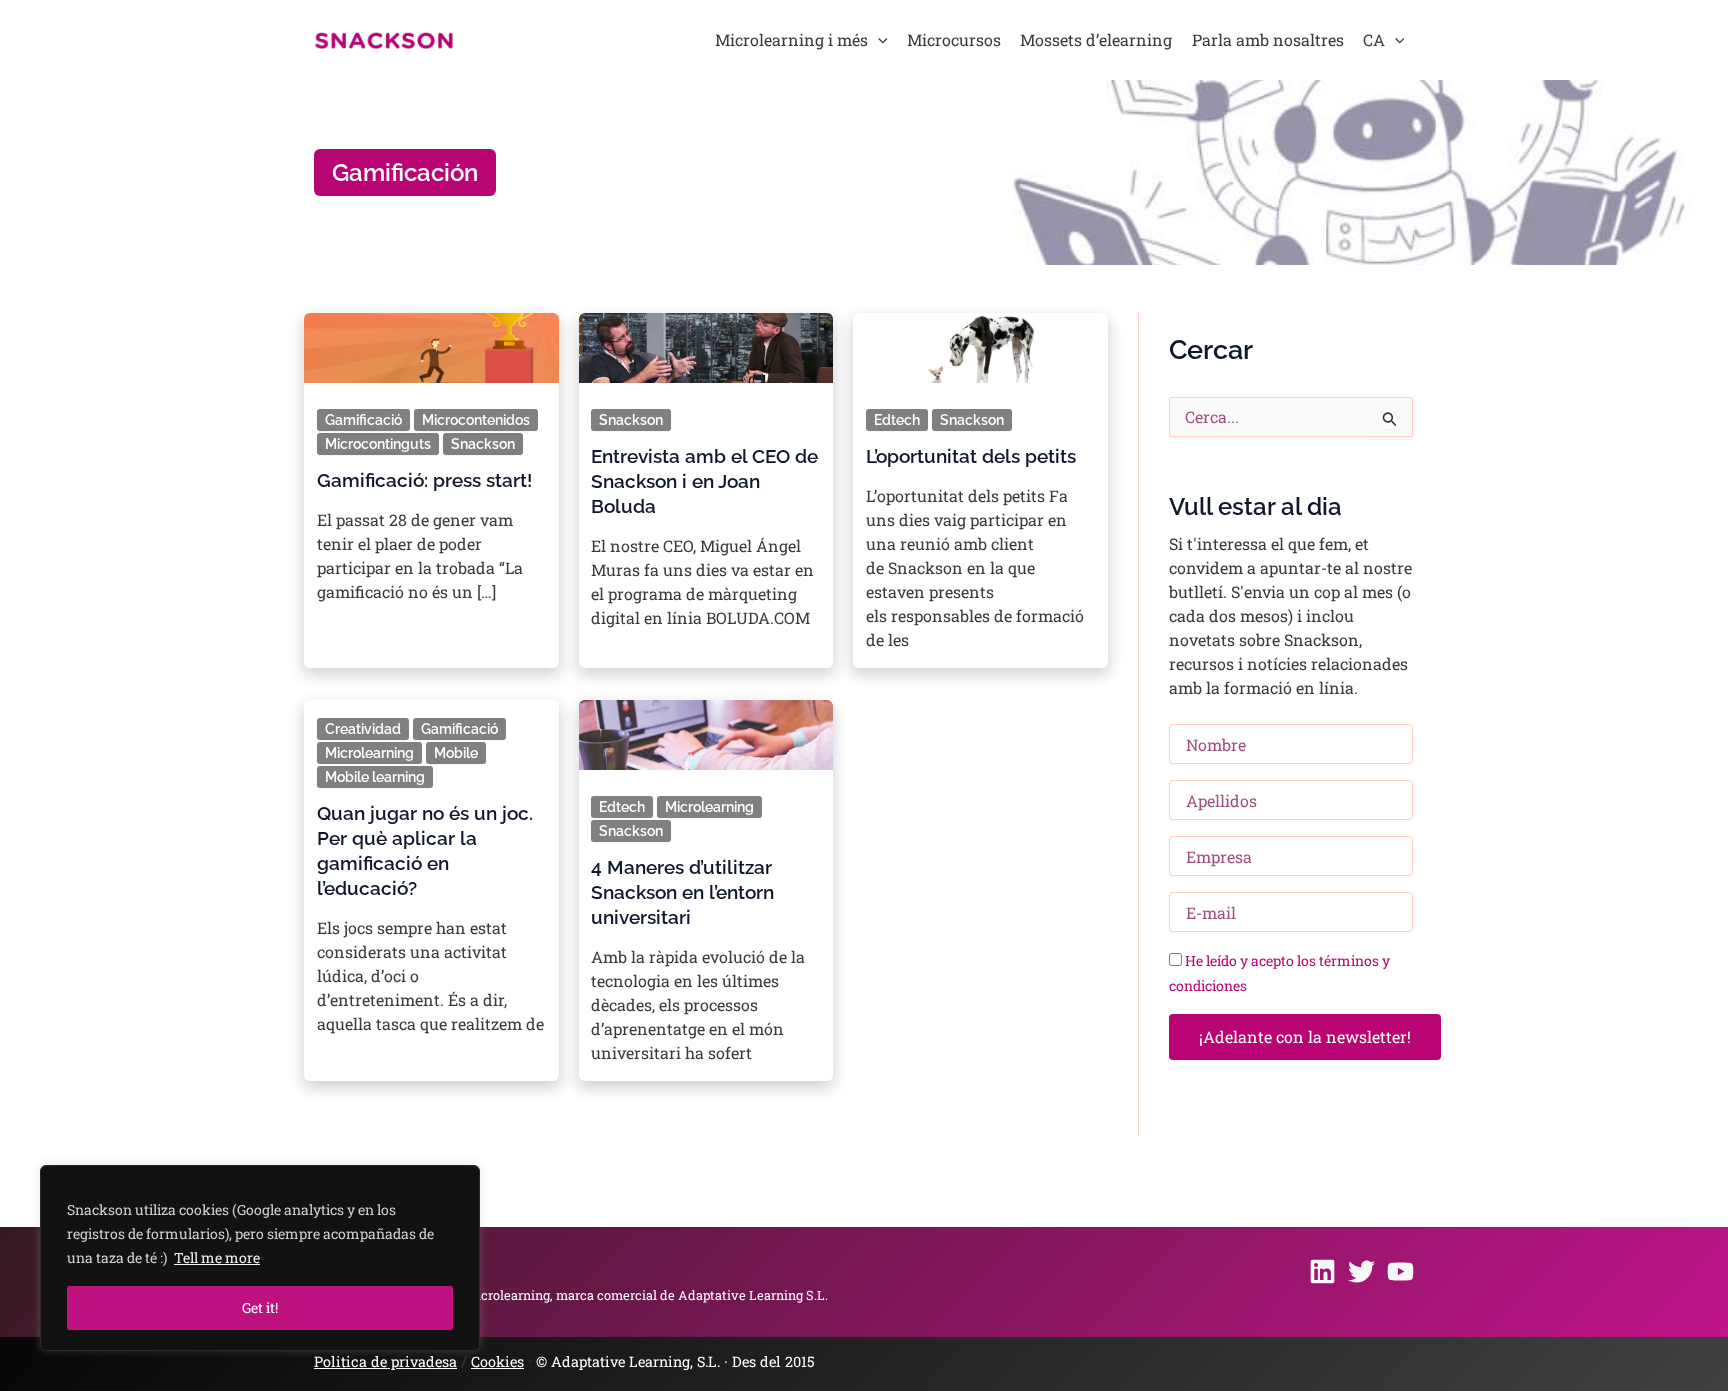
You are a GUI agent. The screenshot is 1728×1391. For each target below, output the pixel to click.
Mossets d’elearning (1096, 39)
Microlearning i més (791, 39)
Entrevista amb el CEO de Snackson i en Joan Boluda (704, 481)
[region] (260, 1258)
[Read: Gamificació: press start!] (431, 341)
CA (1374, 39)
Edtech (897, 420)
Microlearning (369, 753)
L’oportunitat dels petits (971, 456)
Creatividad (363, 729)
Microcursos (954, 39)
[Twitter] (1361, 1271)
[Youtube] (1400, 1271)
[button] (878, 40)
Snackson (483, 444)
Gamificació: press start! (424, 480)
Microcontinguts (378, 444)
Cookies (497, 1361)
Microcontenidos (476, 420)
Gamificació (363, 420)
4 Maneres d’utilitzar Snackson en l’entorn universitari (682, 892)
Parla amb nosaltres (1268, 39)
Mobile (456, 753)
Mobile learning (375, 777)
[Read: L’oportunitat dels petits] (980, 341)
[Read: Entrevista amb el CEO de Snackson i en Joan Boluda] (705, 341)
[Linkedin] (1322, 1271)
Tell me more (217, 1257)
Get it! (260, 1307)
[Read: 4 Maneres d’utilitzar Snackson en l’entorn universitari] (705, 728)
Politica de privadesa (385, 1361)
